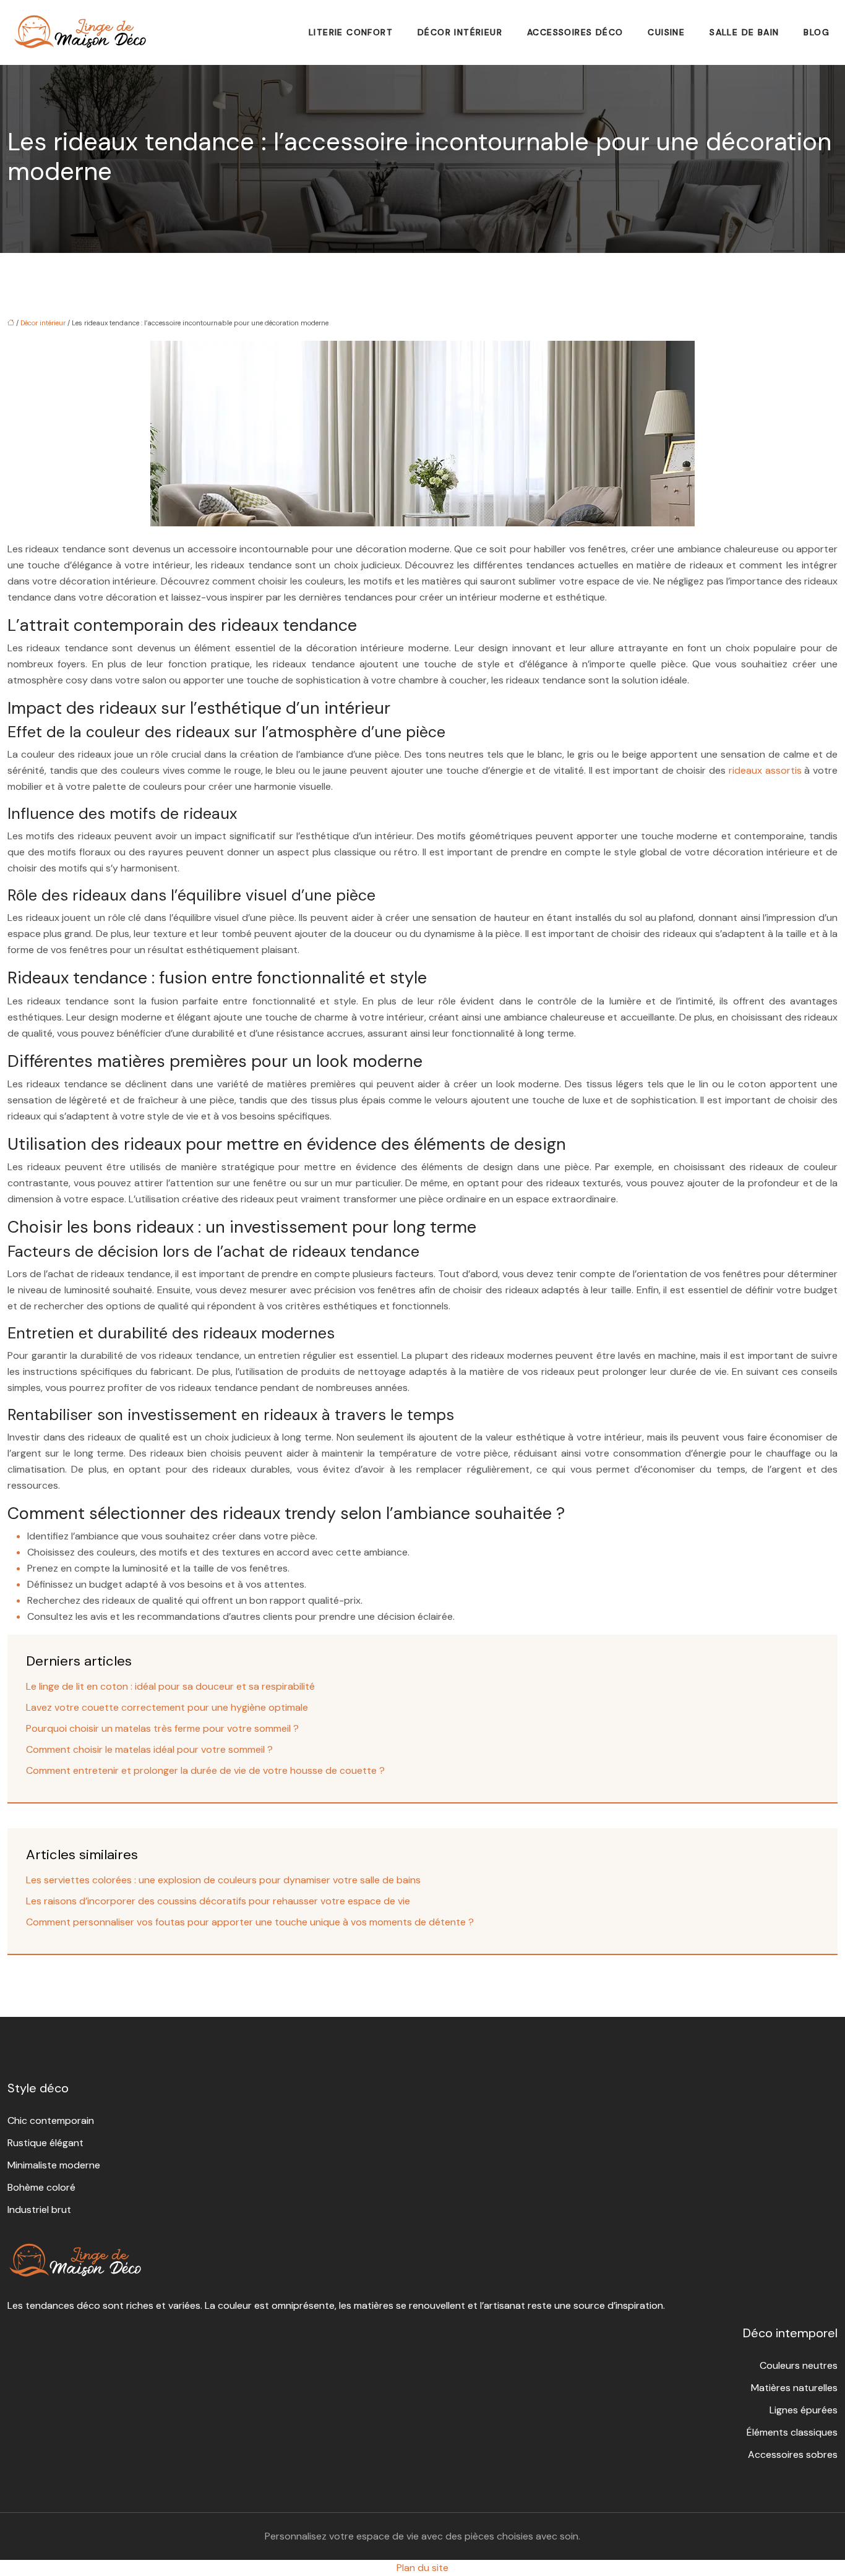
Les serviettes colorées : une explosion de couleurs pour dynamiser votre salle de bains (223, 1880)
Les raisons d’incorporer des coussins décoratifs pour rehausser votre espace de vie (218, 1901)
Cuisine (666, 32)
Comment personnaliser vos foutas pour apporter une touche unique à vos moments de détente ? (250, 1922)
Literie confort (351, 32)
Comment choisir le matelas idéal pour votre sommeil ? (149, 1749)
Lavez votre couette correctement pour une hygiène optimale (167, 1707)
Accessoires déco (575, 32)
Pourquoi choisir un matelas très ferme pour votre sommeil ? (162, 1728)
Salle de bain (744, 32)
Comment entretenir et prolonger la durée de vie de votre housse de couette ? (205, 1770)
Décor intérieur (460, 32)
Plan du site (422, 2568)
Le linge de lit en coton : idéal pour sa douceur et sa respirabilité (170, 1686)
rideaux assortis (765, 770)
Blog (817, 32)
